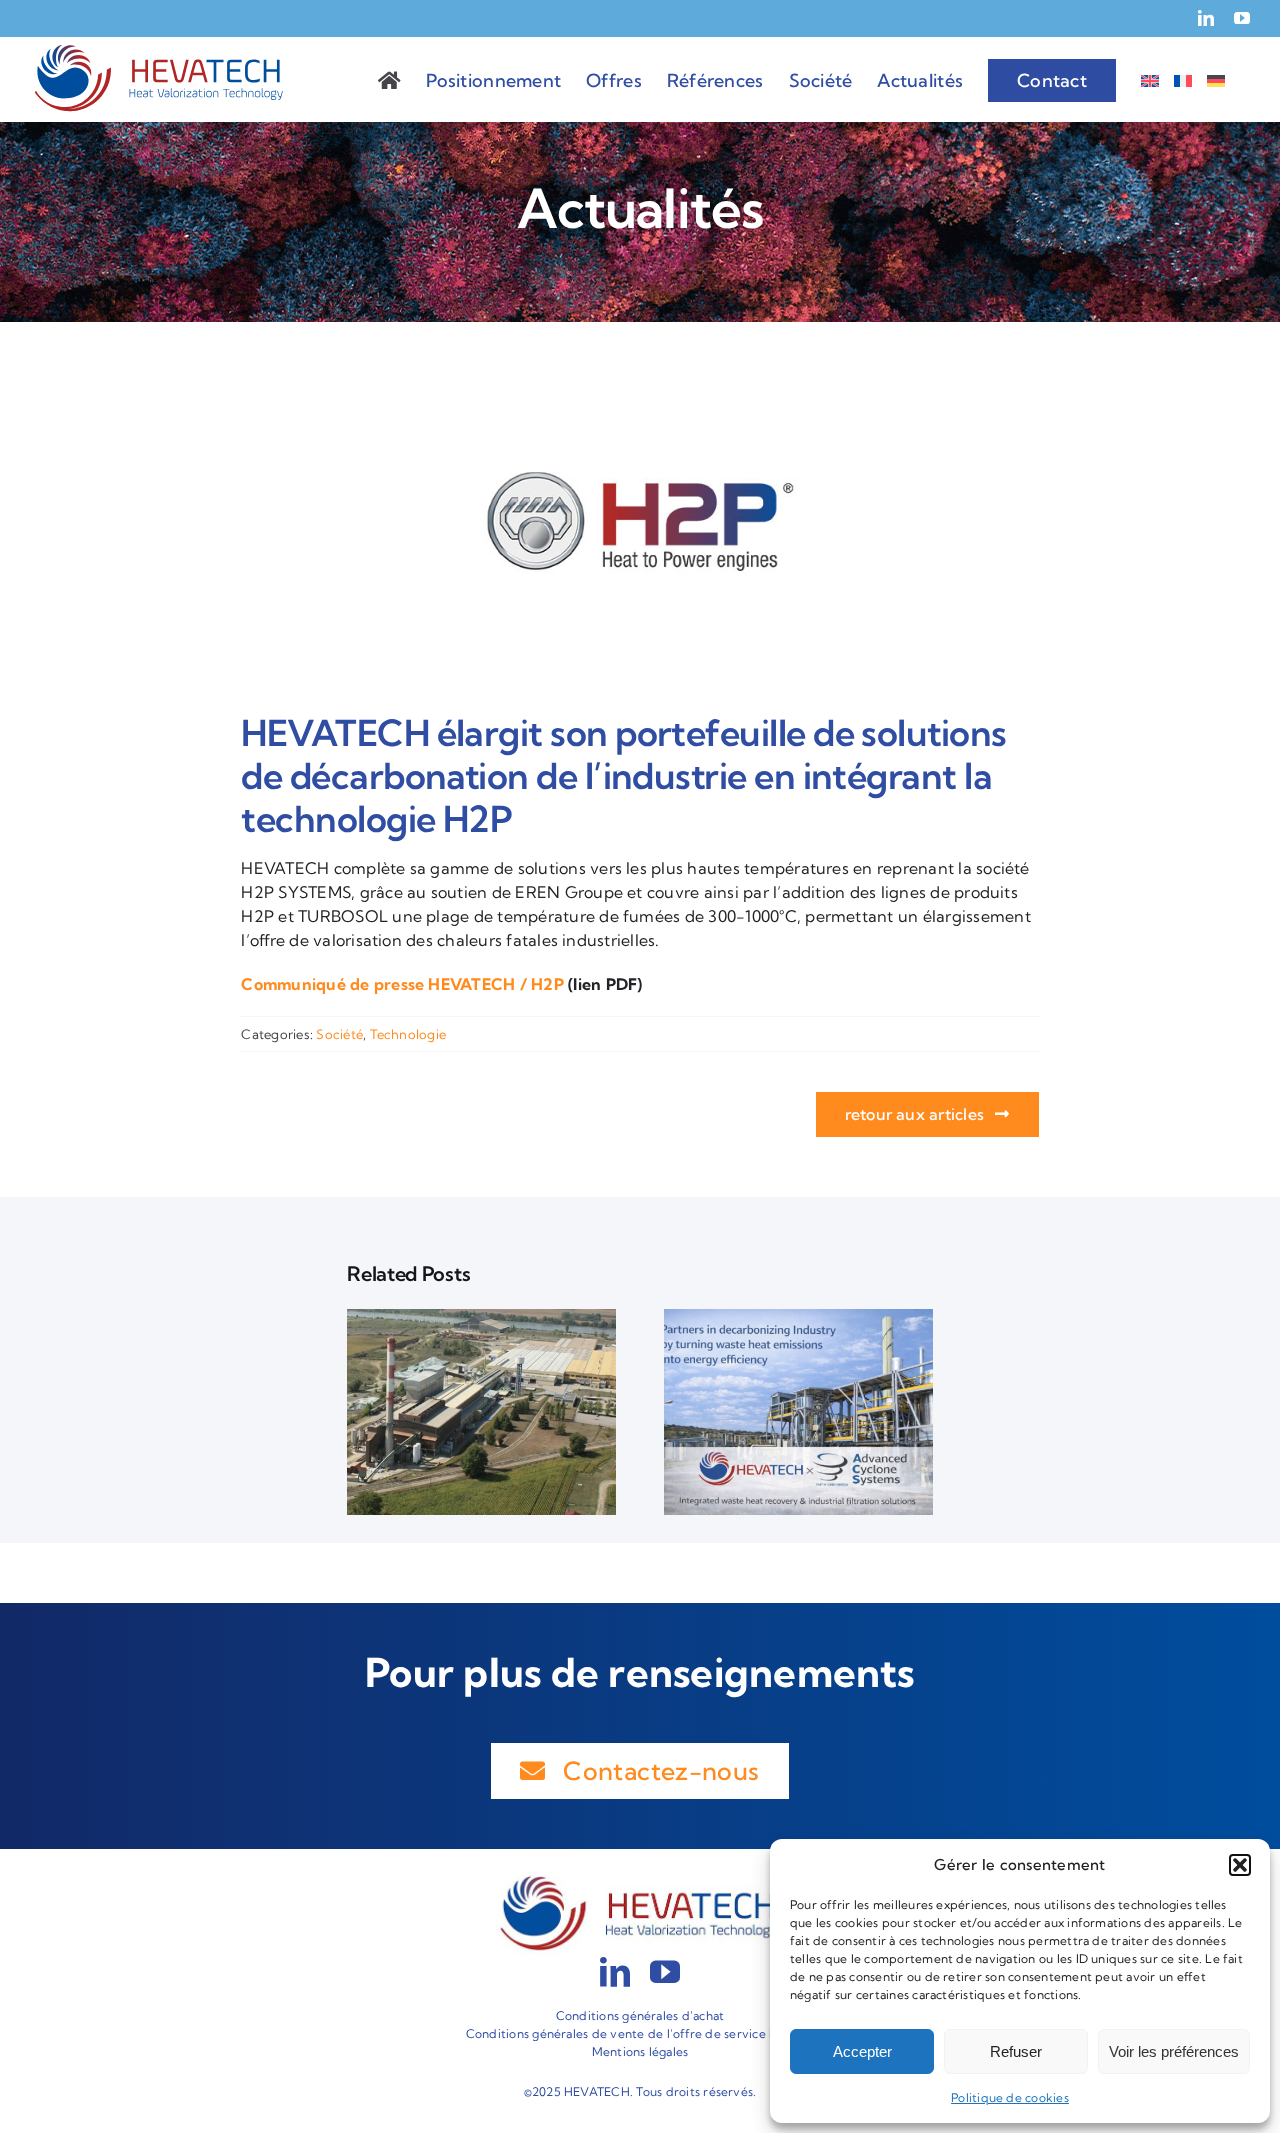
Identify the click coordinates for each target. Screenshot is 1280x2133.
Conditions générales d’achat (640, 2015)
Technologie (408, 1034)
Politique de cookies (1010, 2097)
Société (339, 1034)
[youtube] (665, 1972)
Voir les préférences (1174, 2051)
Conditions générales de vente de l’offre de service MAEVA (640, 2033)
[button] (1240, 1865)
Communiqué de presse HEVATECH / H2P (402, 984)
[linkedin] (615, 1972)
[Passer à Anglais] (1150, 79)
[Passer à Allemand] (1216, 79)
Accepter (862, 2051)
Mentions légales (640, 2051)
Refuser (1016, 2051)
